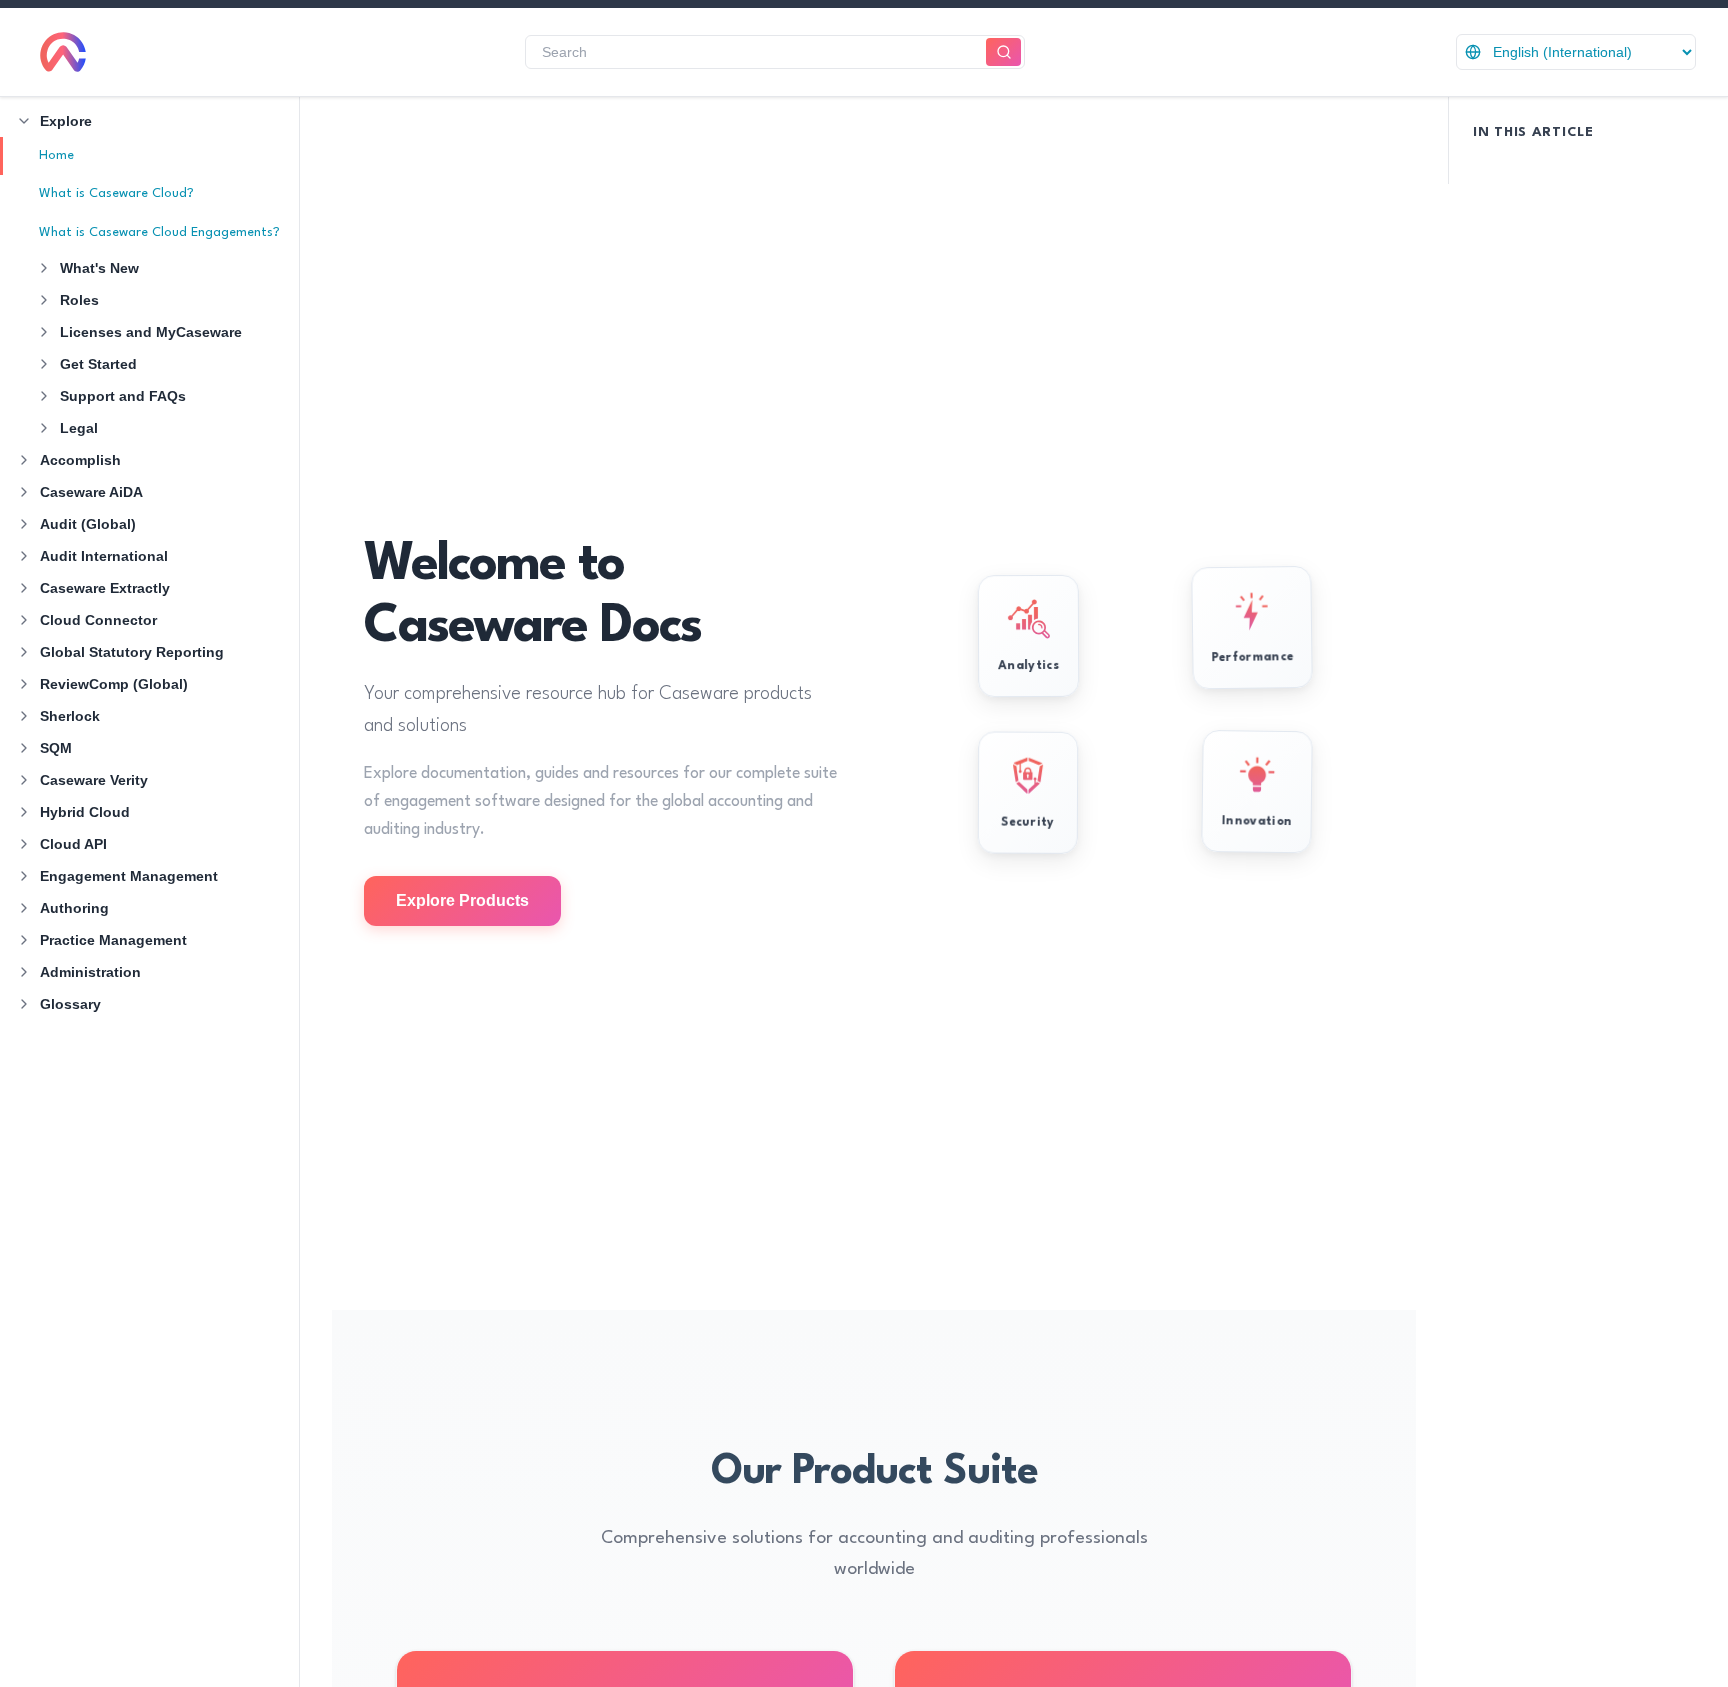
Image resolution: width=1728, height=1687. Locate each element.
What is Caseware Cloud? (116, 193)
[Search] (1003, 52)
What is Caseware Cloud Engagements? (159, 232)
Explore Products (462, 900)
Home (56, 155)
